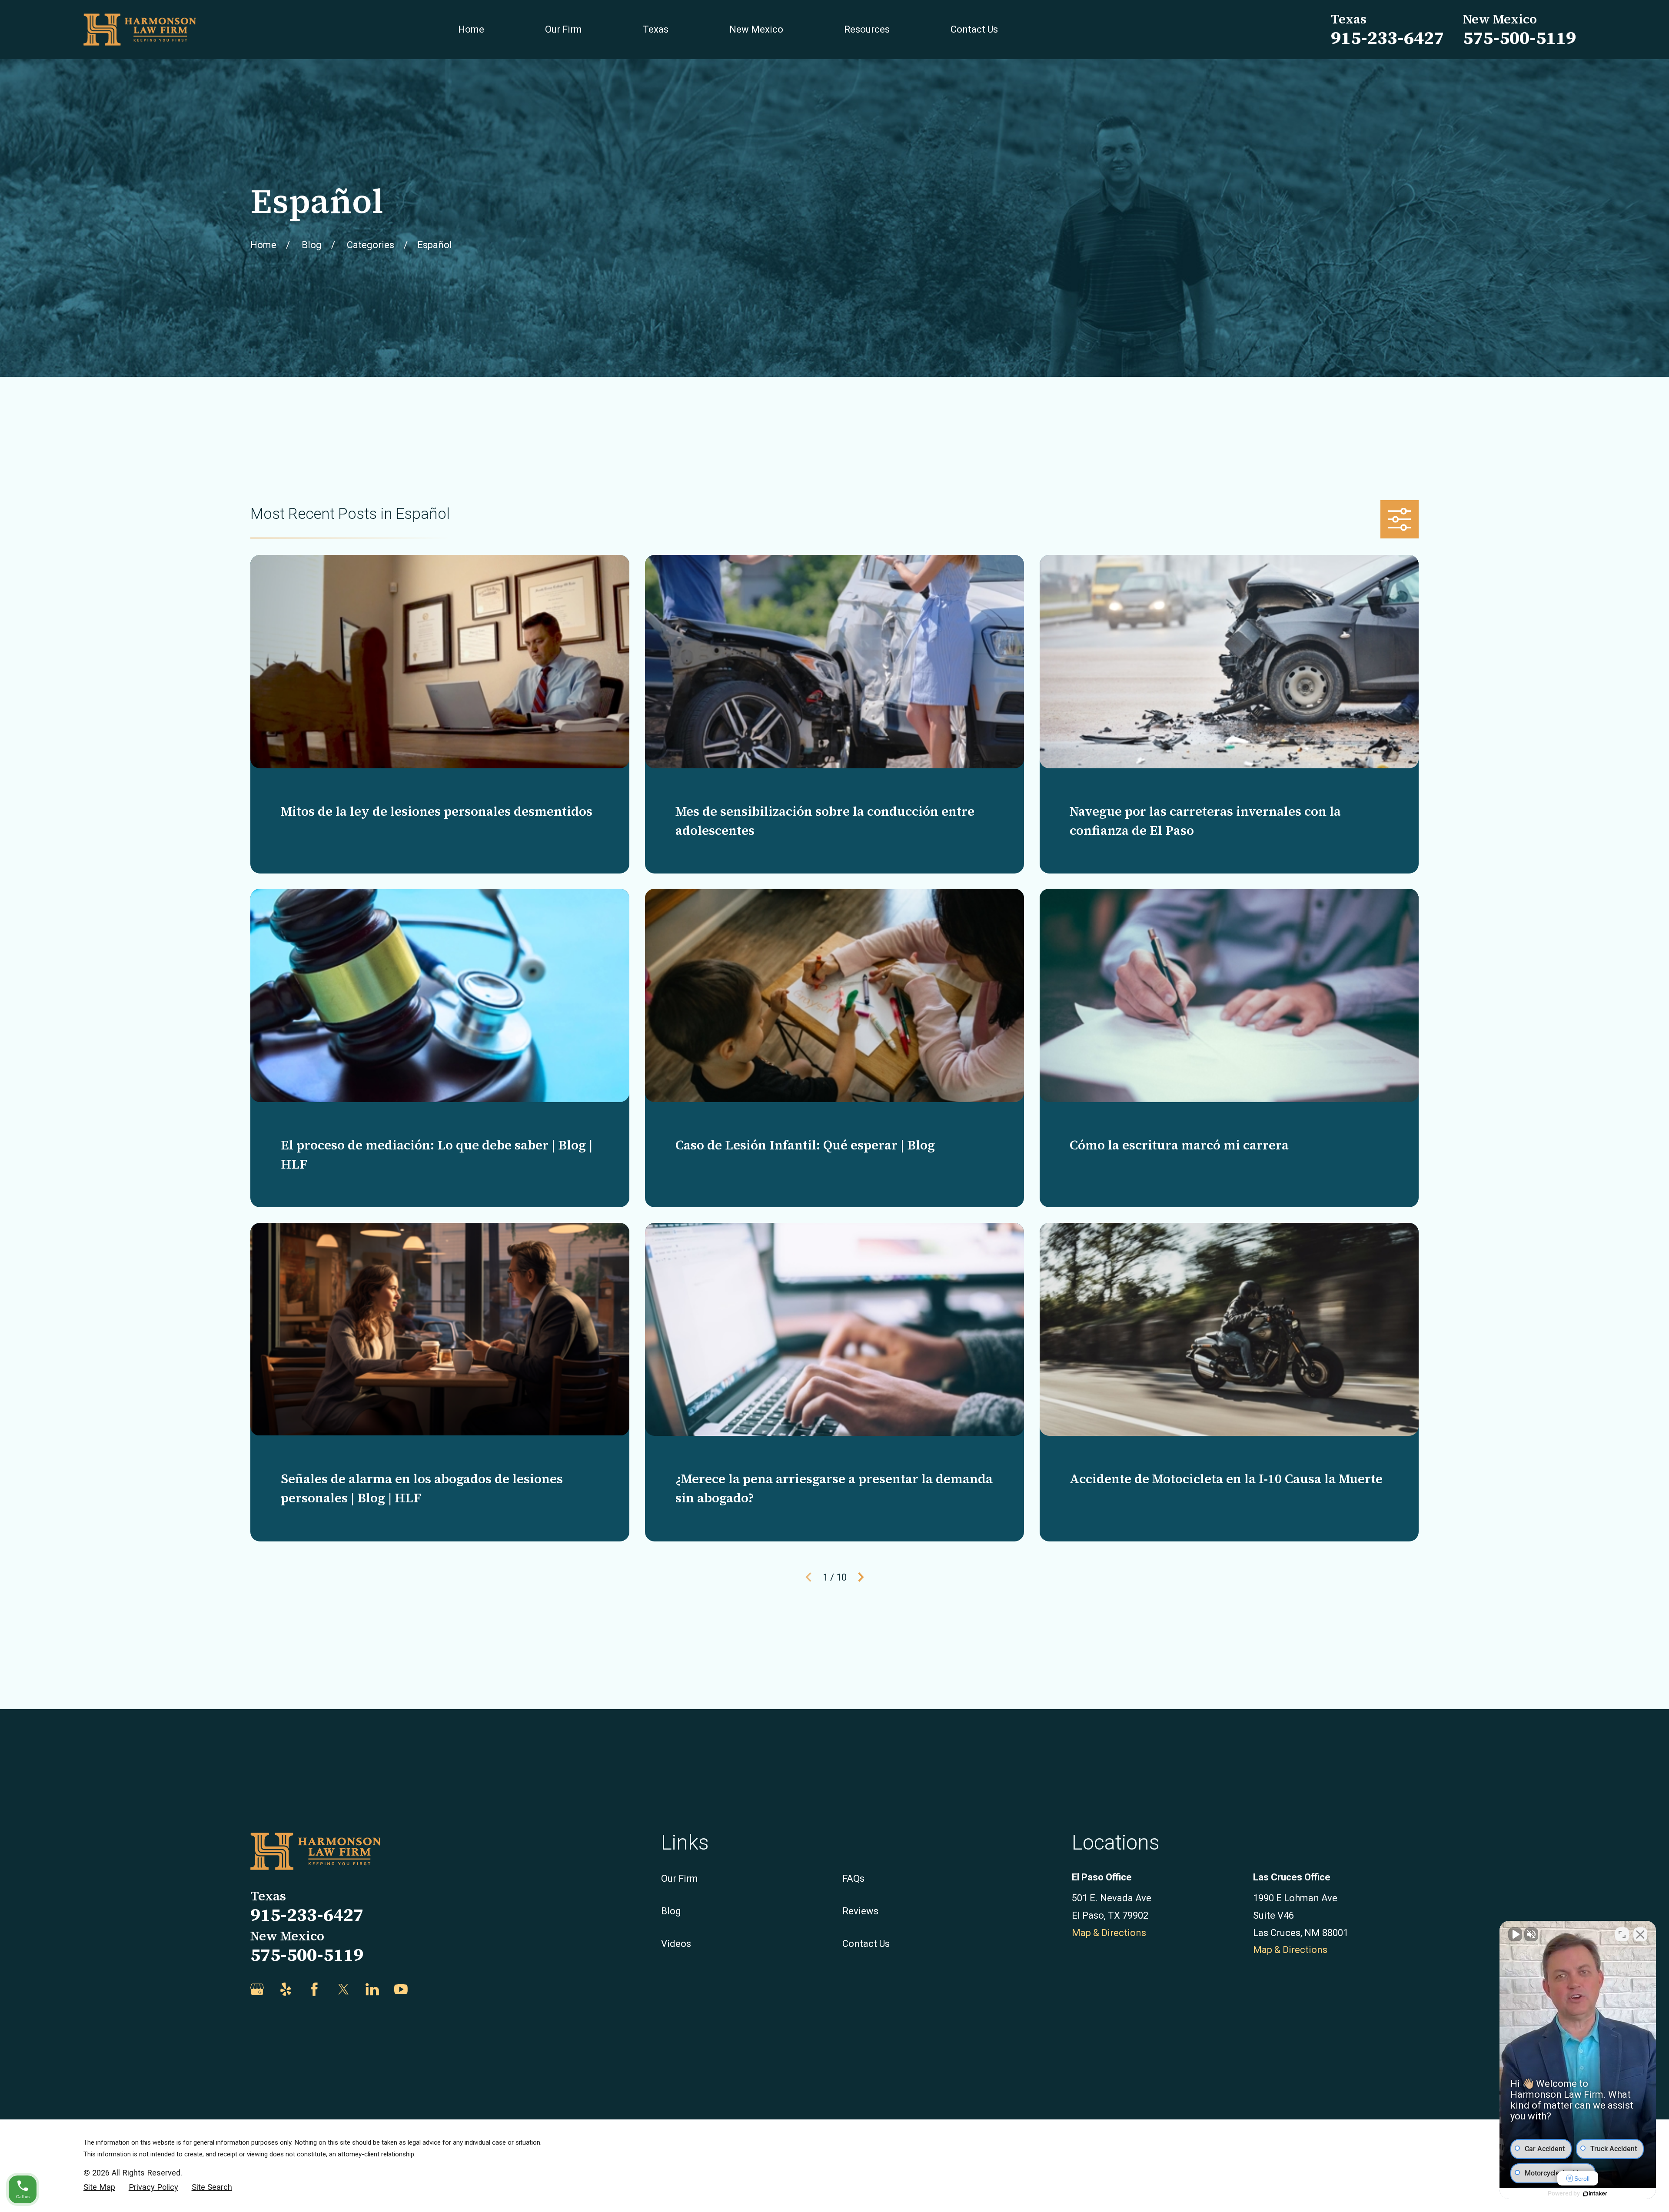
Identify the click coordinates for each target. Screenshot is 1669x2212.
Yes (848, 1128)
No (819, 1128)
